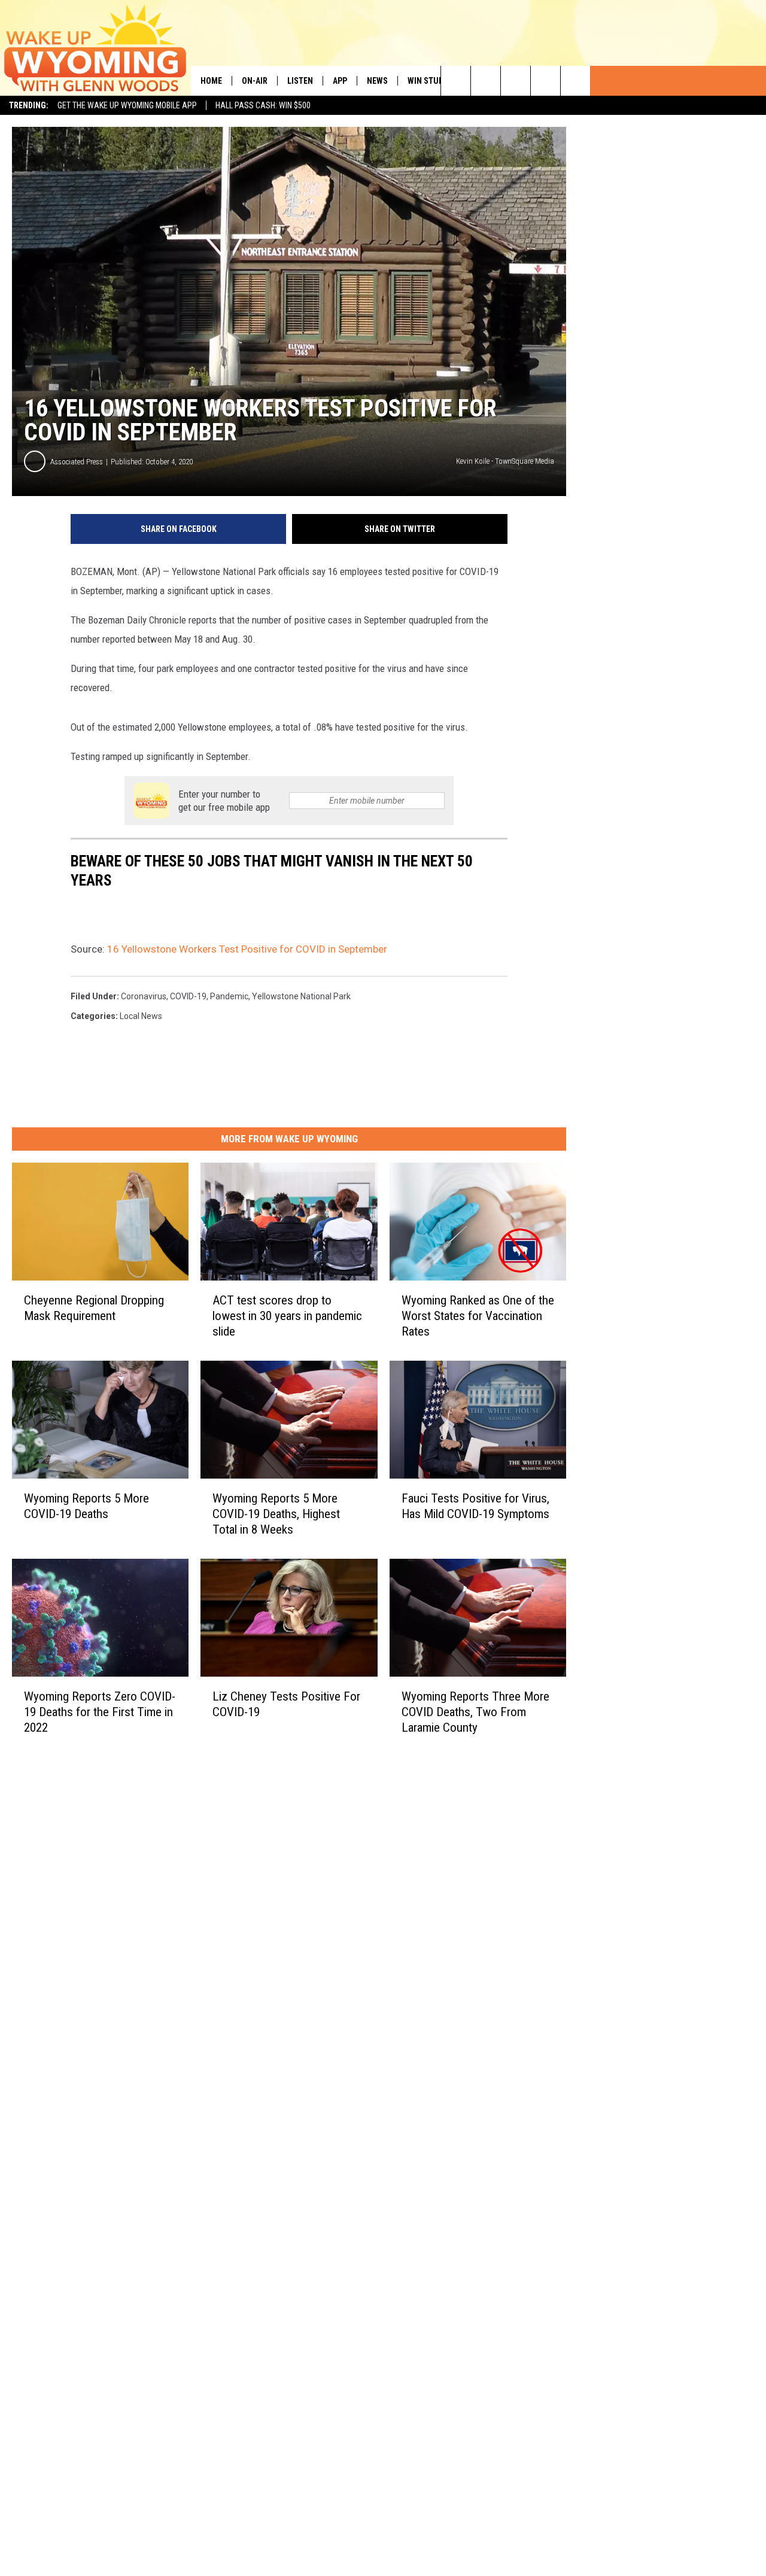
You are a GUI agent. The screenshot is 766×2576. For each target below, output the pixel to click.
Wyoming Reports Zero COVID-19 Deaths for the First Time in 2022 (100, 1711)
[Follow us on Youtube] (575, 81)
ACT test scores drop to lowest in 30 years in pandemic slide (287, 1316)
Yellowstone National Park (301, 996)
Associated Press (77, 462)
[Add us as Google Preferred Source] (486, 81)
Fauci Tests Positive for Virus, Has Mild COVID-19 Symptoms (475, 1506)
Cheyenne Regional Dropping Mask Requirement (94, 1308)
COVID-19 (188, 996)
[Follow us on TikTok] (545, 81)
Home (211, 81)
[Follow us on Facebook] (516, 81)
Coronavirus (144, 996)
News (377, 81)
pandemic (229, 996)
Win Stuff (427, 81)
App (340, 81)
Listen (300, 81)
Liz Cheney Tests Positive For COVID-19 (286, 1704)
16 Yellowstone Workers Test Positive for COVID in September (247, 949)
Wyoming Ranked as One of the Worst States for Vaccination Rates (478, 1316)
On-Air (255, 81)
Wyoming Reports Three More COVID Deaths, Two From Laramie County (475, 1711)
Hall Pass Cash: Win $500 (263, 105)
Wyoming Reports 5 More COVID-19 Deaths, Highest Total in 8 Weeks (276, 1513)
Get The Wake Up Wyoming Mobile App (127, 105)
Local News (141, 1016)
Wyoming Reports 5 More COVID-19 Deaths (86, 1506)
